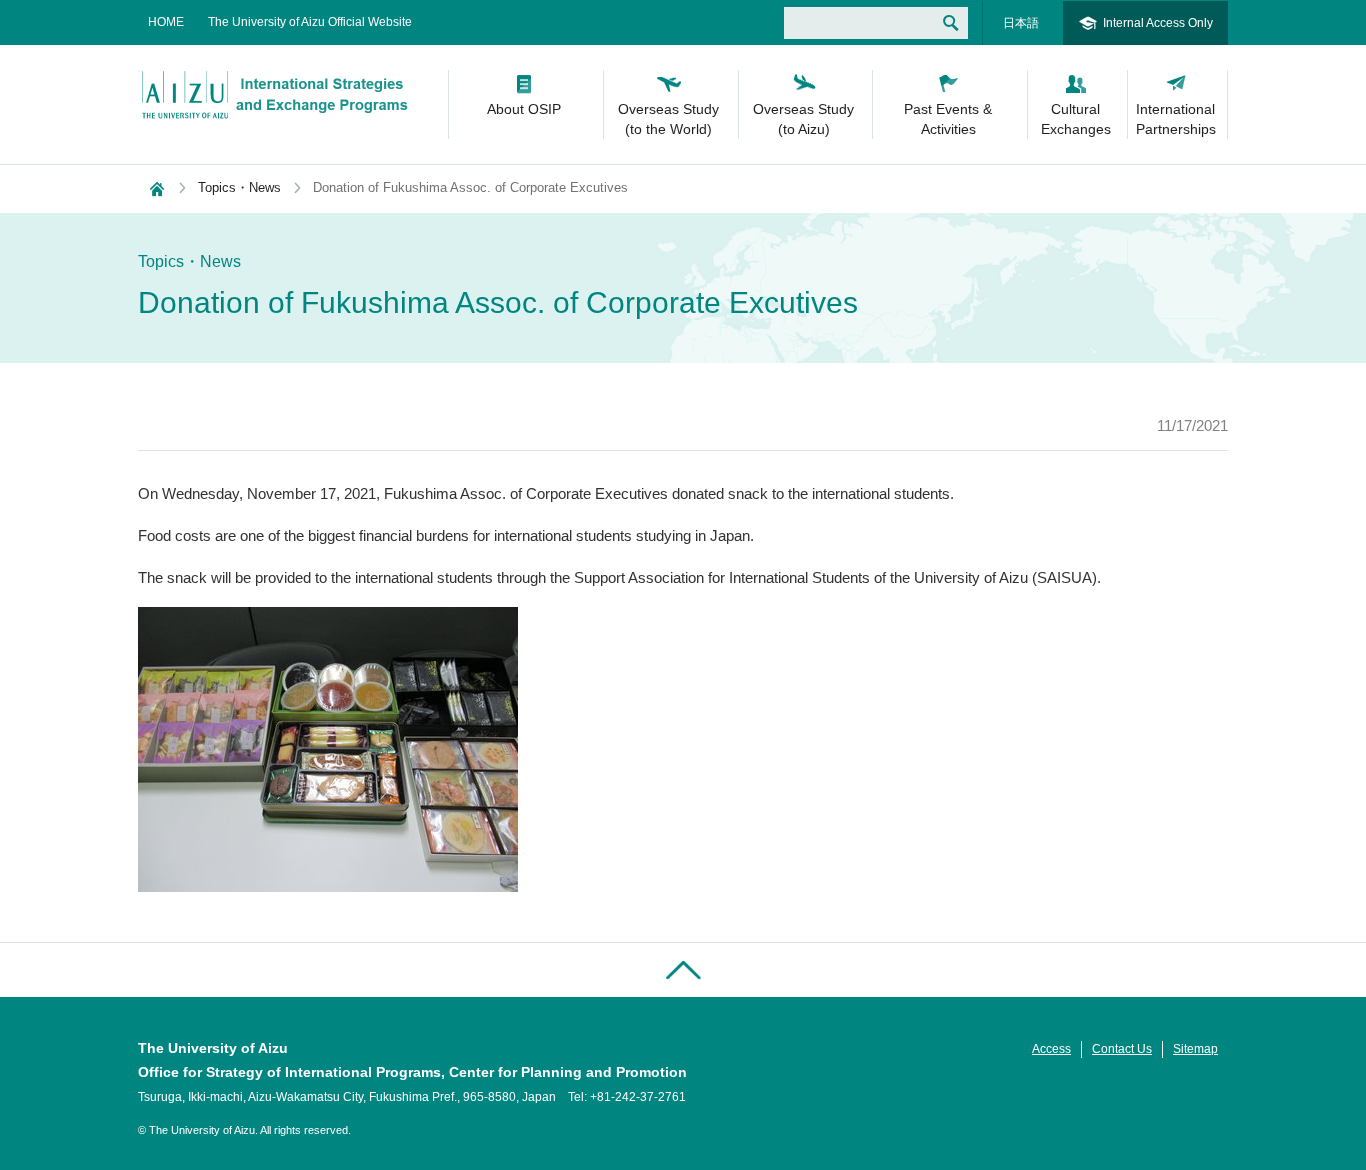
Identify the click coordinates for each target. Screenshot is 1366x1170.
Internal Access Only (1158, 23)
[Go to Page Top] (683, 969)
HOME (166, 22)
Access (1051, 1049)
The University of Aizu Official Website (310, 22)
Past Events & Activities (948, 119)
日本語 (1021, 23)
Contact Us (1122, 1049)
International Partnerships (1176, 119)
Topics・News (239, 187)
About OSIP (524, 109)
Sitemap (1195, 1049)
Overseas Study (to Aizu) (803, 119)
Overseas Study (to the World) (668, 119)
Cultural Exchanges (1076, 119)
